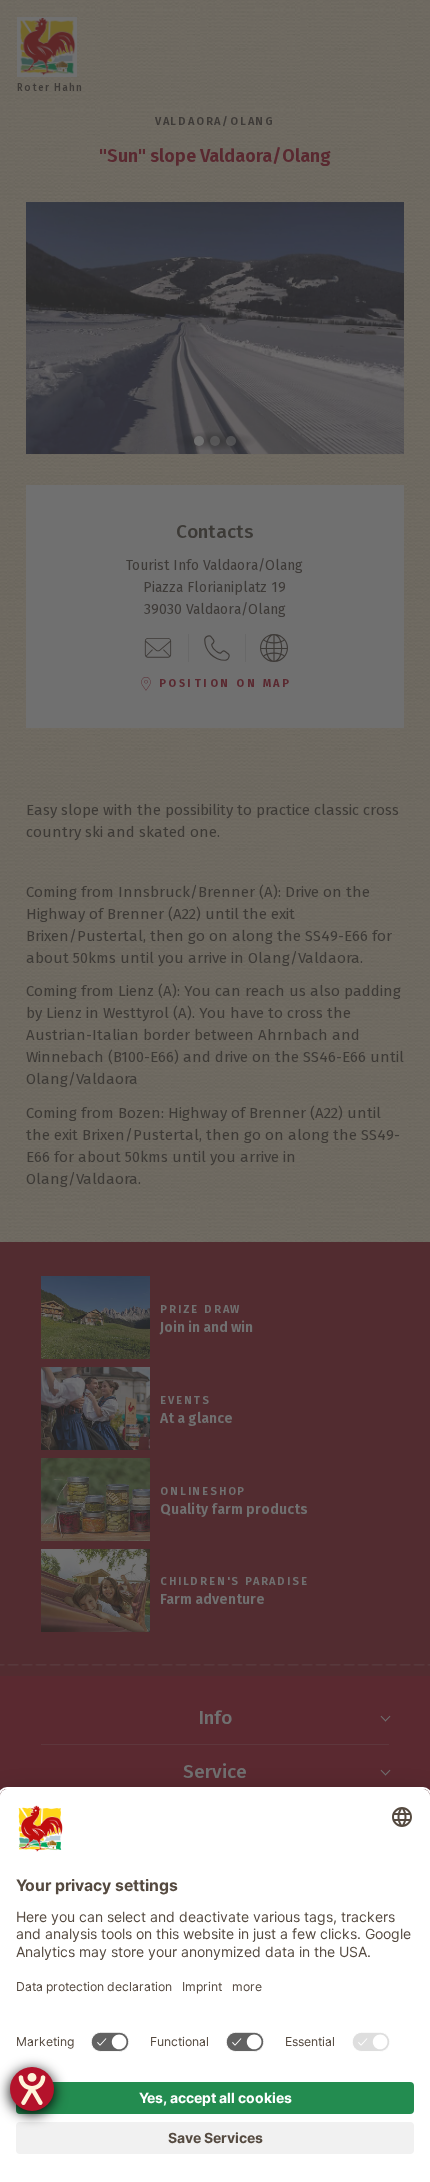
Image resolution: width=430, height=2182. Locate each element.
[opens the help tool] (32, 2089)
